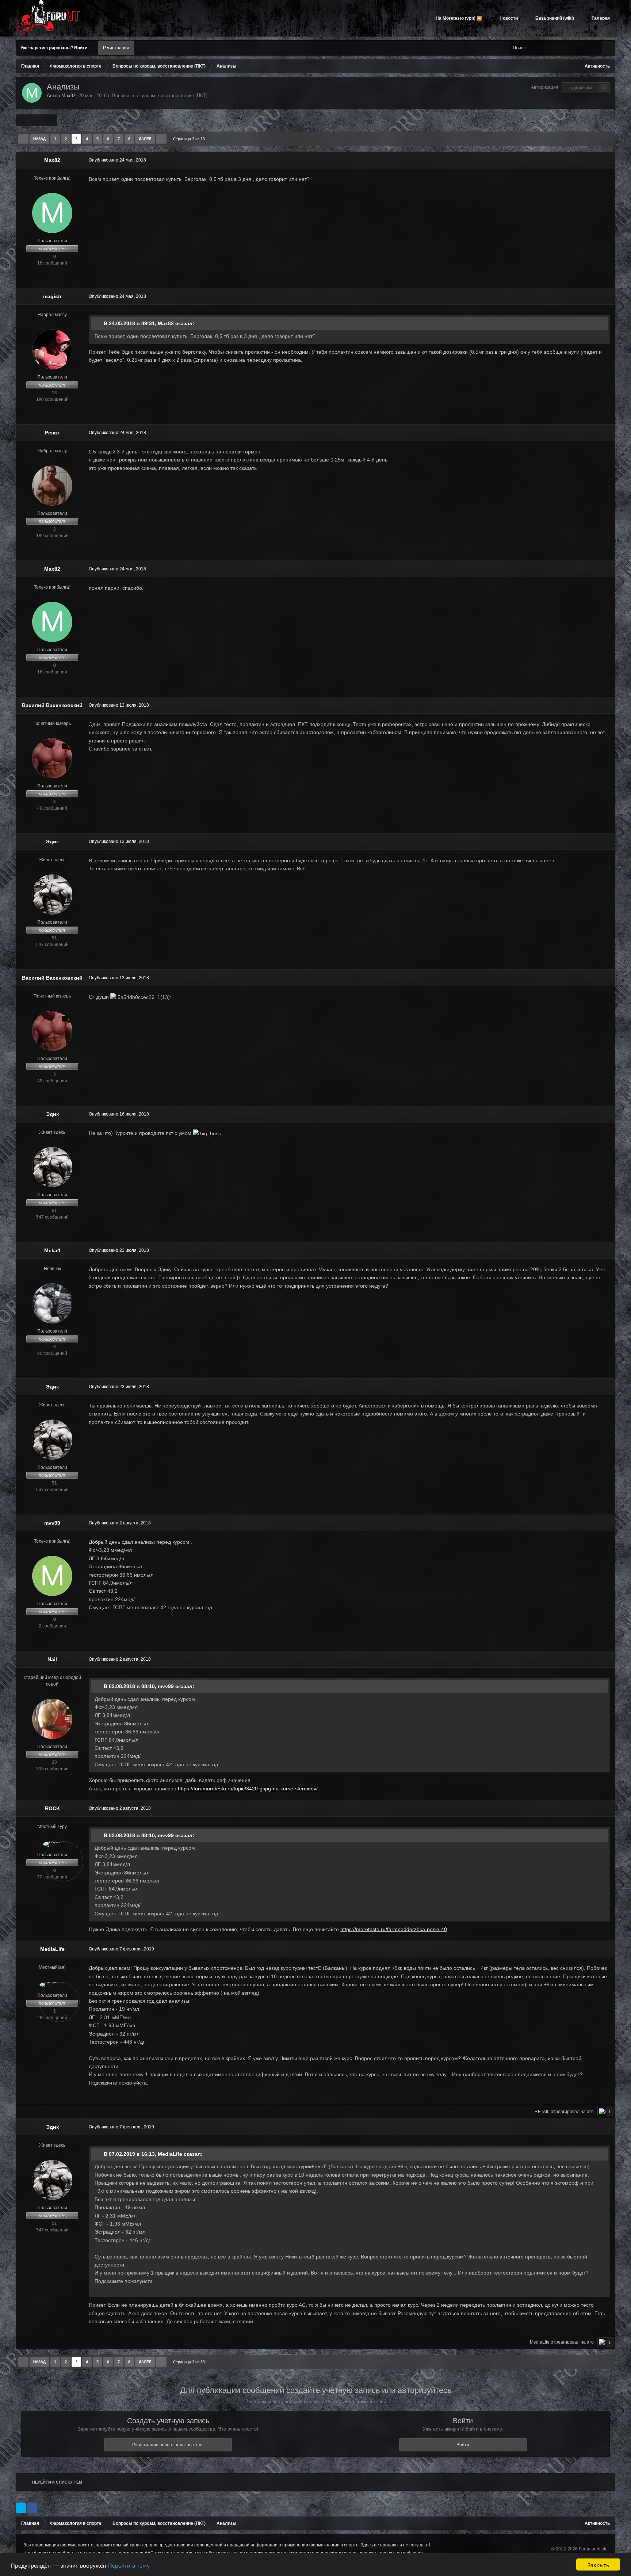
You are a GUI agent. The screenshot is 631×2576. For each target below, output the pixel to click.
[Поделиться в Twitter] (21, 2508)
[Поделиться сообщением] (608, 160)
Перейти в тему (129, 2565)
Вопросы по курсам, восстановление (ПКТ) (160, 96)
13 (54, 393)
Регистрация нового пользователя (168, 2445)
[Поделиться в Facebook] (32, 2508)
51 (54, 938)
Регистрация (116, 48)
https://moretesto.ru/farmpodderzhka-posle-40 (394, 1929)
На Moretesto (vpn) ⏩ (458, 18)
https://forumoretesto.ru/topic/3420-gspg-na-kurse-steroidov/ (248, 1789)
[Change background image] (142, 48)
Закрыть (598, 2564)
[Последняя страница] (161, 139)
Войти (463, 2445)
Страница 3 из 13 (190, 139)
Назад (39, 139)
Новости (508, 18)
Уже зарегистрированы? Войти (55, 48)
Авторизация (545, 87)
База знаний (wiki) (554, 18)
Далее (145, 139)
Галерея (600, 18)
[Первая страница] (23, 139)
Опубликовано (117, 160)
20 (54, 1762)
